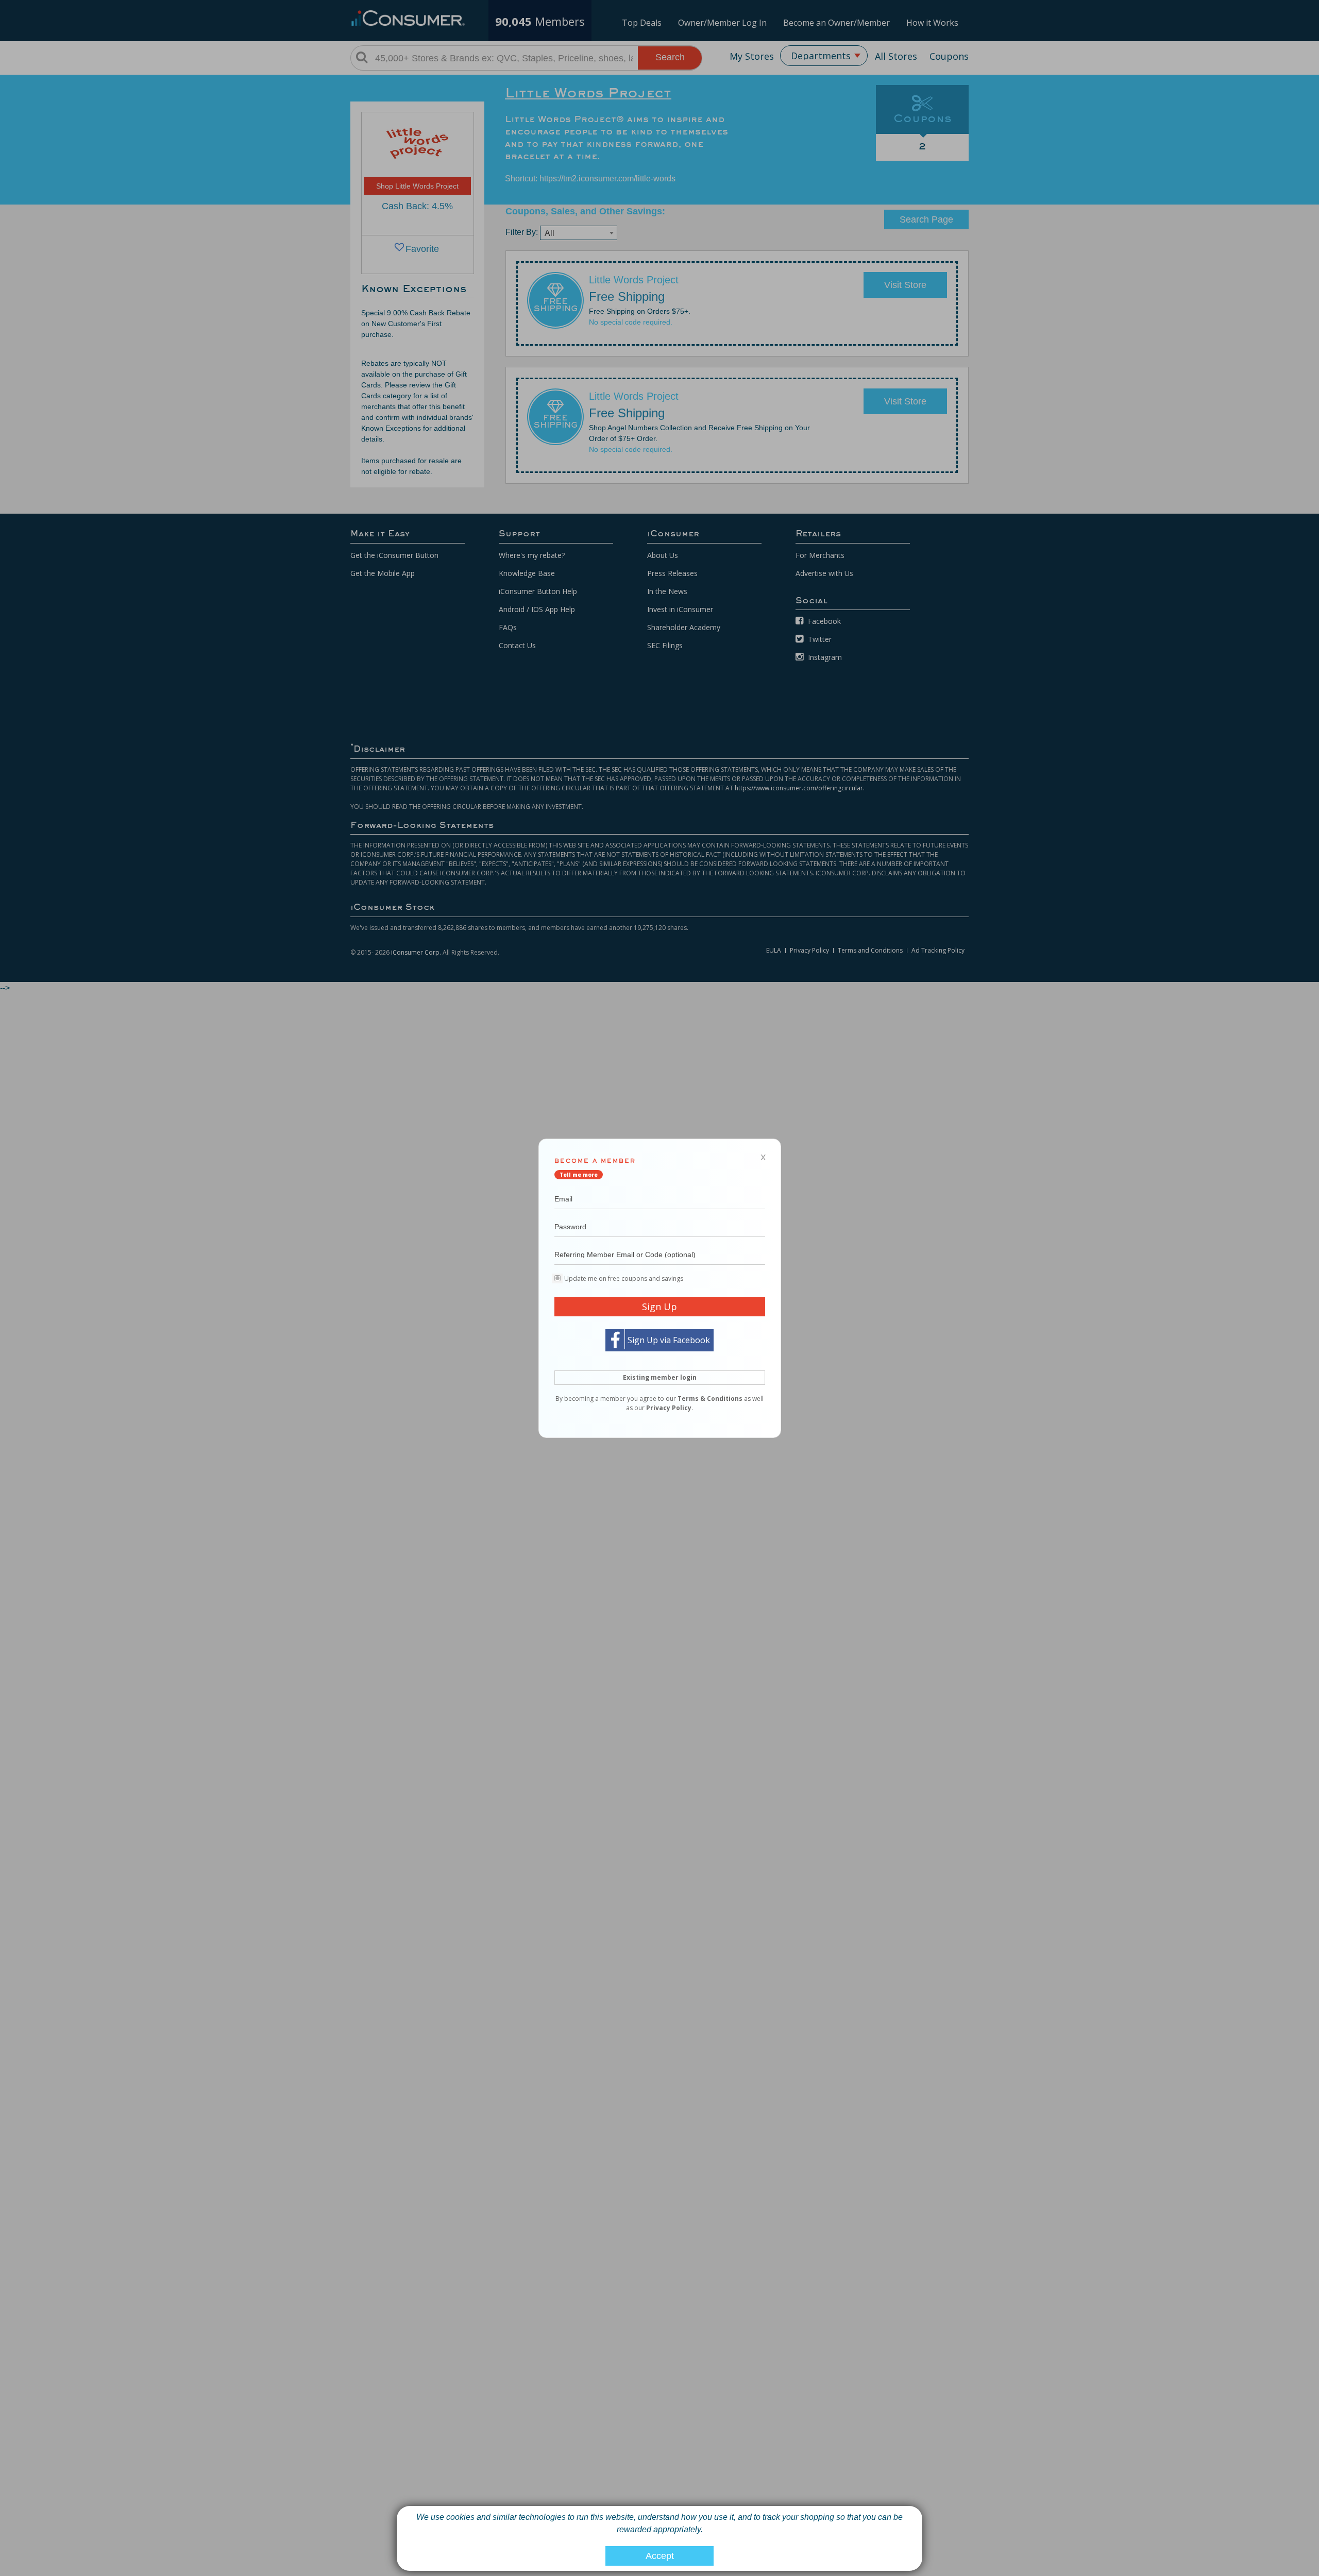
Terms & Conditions (710, 1398)
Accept (660, 2556)
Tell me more (579, 1174)
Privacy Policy (669, 1407)
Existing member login (660, 1377)
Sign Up (659, 1306)
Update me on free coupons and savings (624, 1278)
